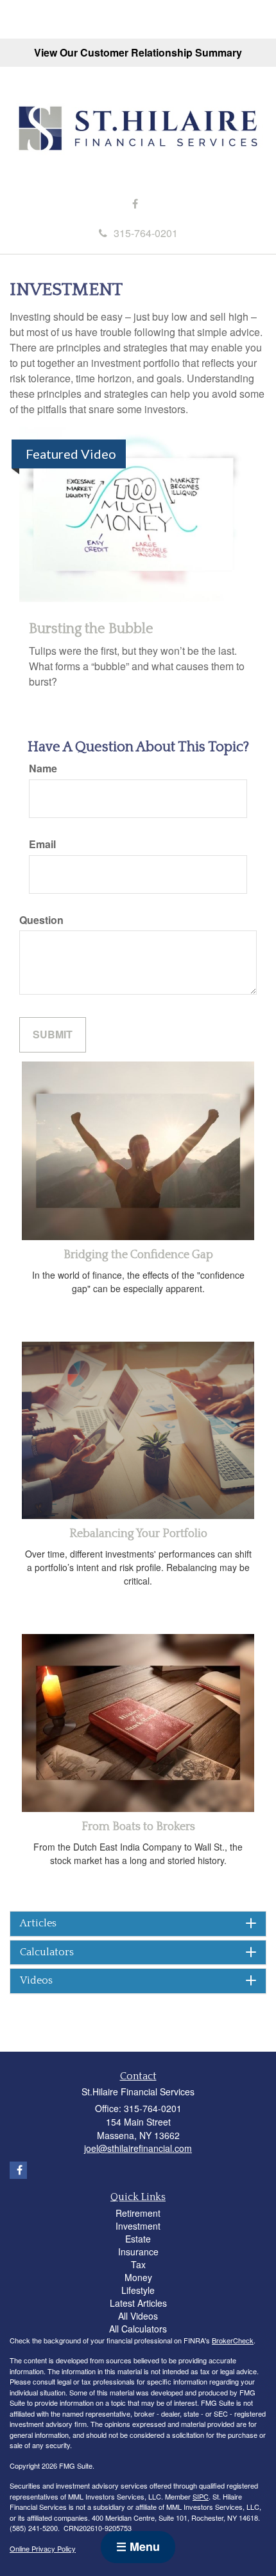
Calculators (47, 1952)
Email (42, 844)
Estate (138, 2239)
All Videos (138, 2316)
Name (43, 768)
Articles (38, 1923)
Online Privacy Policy (43, 2548)
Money (138, 2277)
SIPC (201, 2496)
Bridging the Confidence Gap (138, 1255)
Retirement (138, 2213)
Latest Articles (138, 2303)
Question (41, 920)
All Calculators (138, 2329)
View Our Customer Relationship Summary (138, 52)
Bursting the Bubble (91, 629)
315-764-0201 (146, 233)
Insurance (138, 2252)
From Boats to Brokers (138, 1827)
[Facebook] (135, 204)
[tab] (138, 1924)
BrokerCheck (233, 2340)
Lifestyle (138, 2290)
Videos (36, 1981)
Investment (138, 2226)
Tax (138, 2264)
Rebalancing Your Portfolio (138, 1534)
